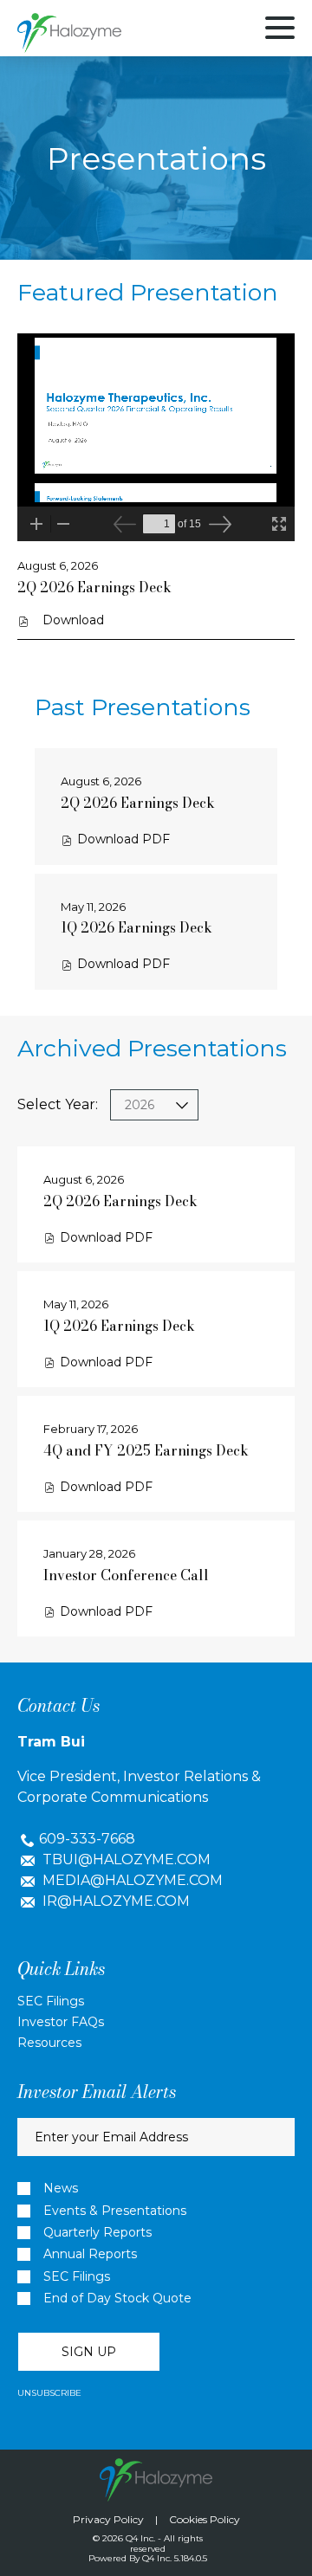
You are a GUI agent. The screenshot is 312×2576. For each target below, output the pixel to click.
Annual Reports (90, 2254)
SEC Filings (51, 2001)
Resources (49, 2043)
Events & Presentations (115, 2211)
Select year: (58, 1104)
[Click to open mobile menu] (280, 30)
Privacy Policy (108, 2519)
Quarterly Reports (97, 2233)
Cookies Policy (205, 2519)
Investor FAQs (61, 2022)
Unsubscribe (49, 2393)
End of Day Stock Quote (117, 2298)
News (61, 2189)
